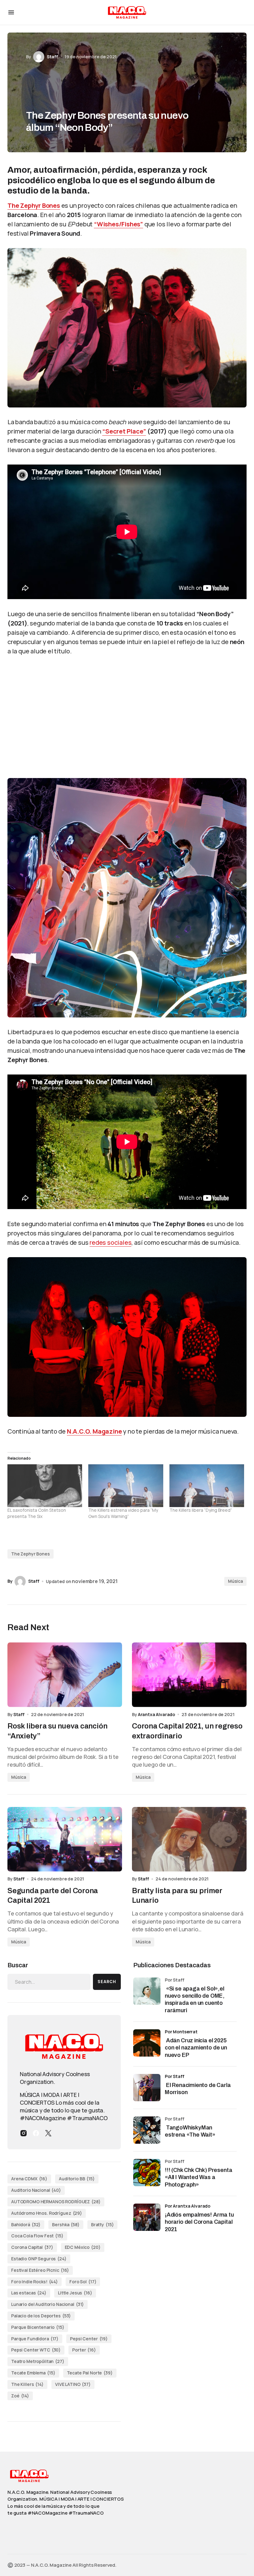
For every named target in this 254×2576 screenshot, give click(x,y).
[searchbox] (49, 1982)
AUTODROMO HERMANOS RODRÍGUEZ (56, 2202)
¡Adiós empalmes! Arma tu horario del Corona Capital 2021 (199, 2222)
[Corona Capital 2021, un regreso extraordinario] (189, 1675)
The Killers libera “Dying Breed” (201, 1510)
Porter (84, 2350)
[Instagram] (24, 2133)
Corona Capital (32, 2247)
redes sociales (110, 1242)
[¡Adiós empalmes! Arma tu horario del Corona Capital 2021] (147, 2217)
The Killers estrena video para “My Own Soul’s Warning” (123, 1513)
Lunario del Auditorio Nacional (48, 2304)
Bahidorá (26, 2225)
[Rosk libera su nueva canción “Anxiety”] (65, 1675)
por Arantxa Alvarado (188, 2206)
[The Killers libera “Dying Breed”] (207, 1486)
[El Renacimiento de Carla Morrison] (147, 2088)
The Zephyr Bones (34, 205)
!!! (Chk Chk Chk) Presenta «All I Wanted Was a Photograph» (198, 2177)
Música (235, 1581)
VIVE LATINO (73, 2384)
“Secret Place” (124, 431)
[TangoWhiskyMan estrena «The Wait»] (147, 2130)
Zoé (20, 2396)
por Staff (175, 2076)
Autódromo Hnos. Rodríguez (47, 2213)
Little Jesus (75, 2293)
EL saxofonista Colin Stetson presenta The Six (37, 1513)
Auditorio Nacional (36, 2190)
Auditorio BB (77, 2179)
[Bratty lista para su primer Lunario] (189, 1839)
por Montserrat (181, 2032)
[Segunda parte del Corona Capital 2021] (65, 1839)
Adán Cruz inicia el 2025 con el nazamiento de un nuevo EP (196, 2048)
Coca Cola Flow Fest (37, 2236)
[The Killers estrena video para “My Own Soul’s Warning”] (126, 1486)
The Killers (27, 2384)
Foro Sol (83, 2282)
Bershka (66, 2225)
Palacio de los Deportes (41, 2316)
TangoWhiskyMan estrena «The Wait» (191, 2131)
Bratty (103, 2225)
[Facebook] (36, 2133)
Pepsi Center (89, 2339)
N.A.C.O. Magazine (94, 1431)
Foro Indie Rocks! (35, 2282)
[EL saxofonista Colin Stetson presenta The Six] (45, 1486)
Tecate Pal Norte (90, 2373)
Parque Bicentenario (38, 2327)
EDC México (83, 2247)
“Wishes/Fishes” (118, 224)
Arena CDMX (29, 2179)
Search (107, 1982)
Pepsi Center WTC (36, 2350)
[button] (11, 12)
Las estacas (29, 2293)
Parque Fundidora (35, 2339)
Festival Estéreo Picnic (40, 2270)
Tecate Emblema (33, 2373)
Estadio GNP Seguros (39, 2259)
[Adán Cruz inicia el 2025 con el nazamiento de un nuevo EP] (147, 2043)
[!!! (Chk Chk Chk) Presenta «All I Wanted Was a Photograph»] (147, 2173)
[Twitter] (48, 2133)
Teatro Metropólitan (38, 2361)
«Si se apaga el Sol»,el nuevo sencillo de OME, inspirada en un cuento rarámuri (195, 2000)
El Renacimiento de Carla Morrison (198, 2089)
